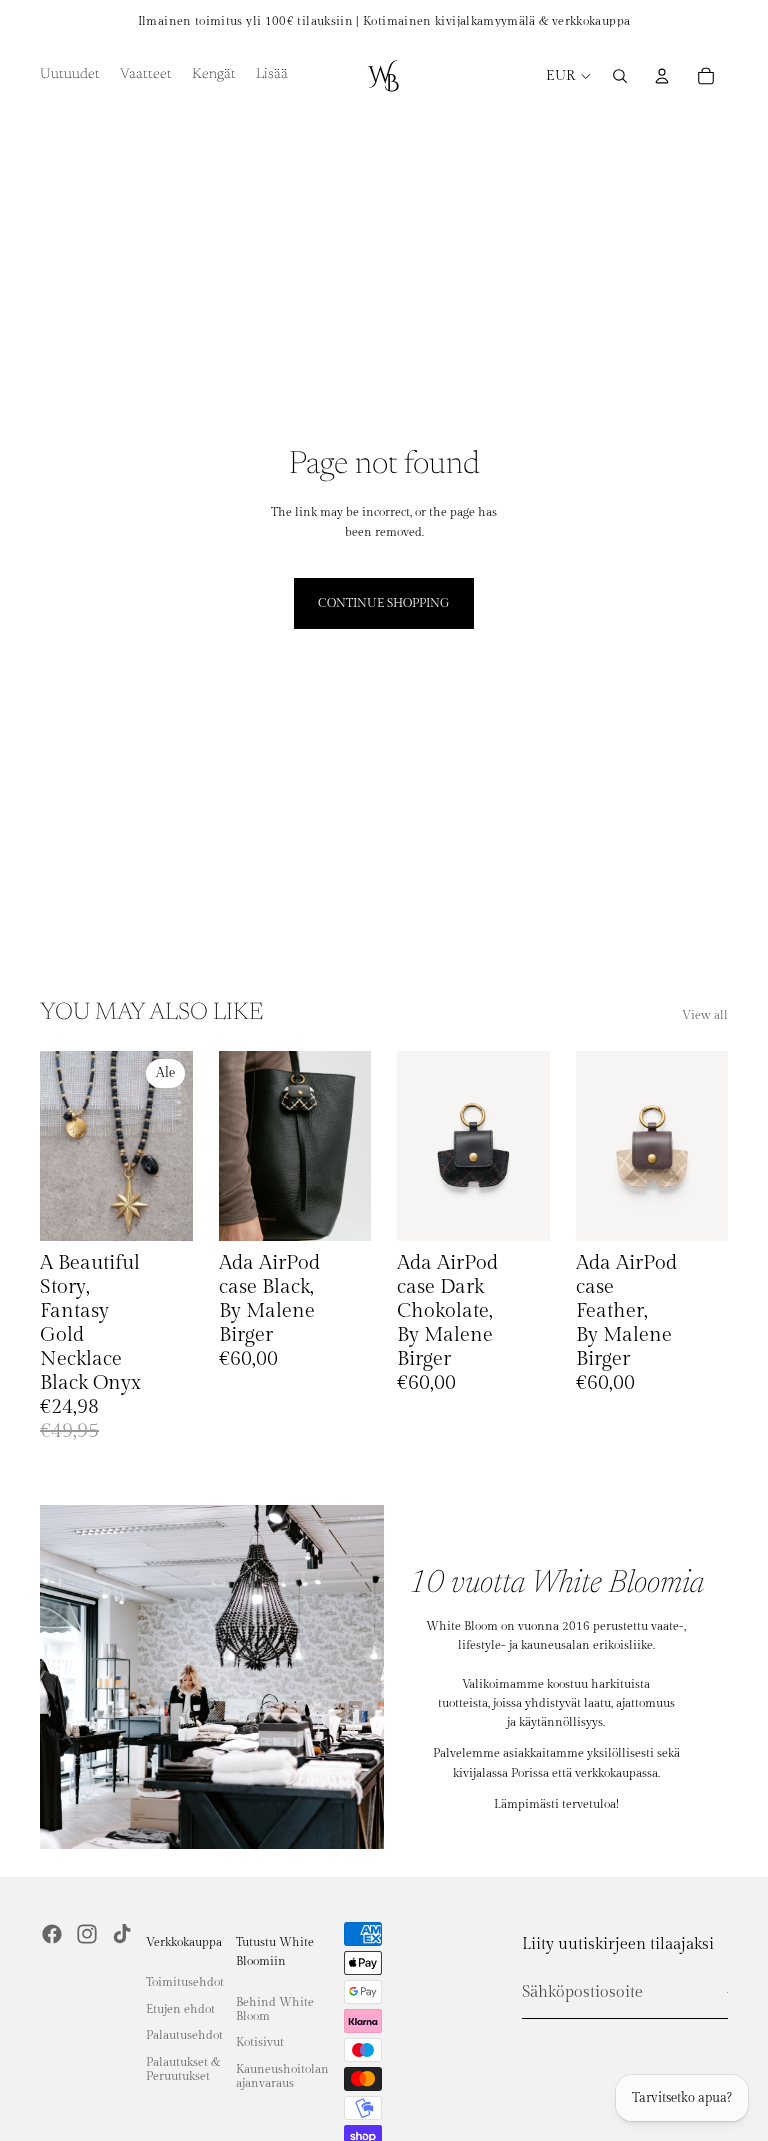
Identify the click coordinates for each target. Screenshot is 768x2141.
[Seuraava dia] (171, 1146)
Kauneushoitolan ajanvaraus (282, 2076)
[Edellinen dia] (62, 1146)
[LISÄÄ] (162, 1211)
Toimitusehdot (185, 1982)
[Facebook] (52, 1934)
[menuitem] (272, 76)
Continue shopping (384, 603)
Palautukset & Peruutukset (183, 2069)
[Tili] (662, 76)
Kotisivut (260, 2042)
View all (705, 1015)
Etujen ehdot (180, 2009)
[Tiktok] (122, 1934)
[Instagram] (87, 1934)
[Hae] (620, 76)
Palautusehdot (184, 2035)
